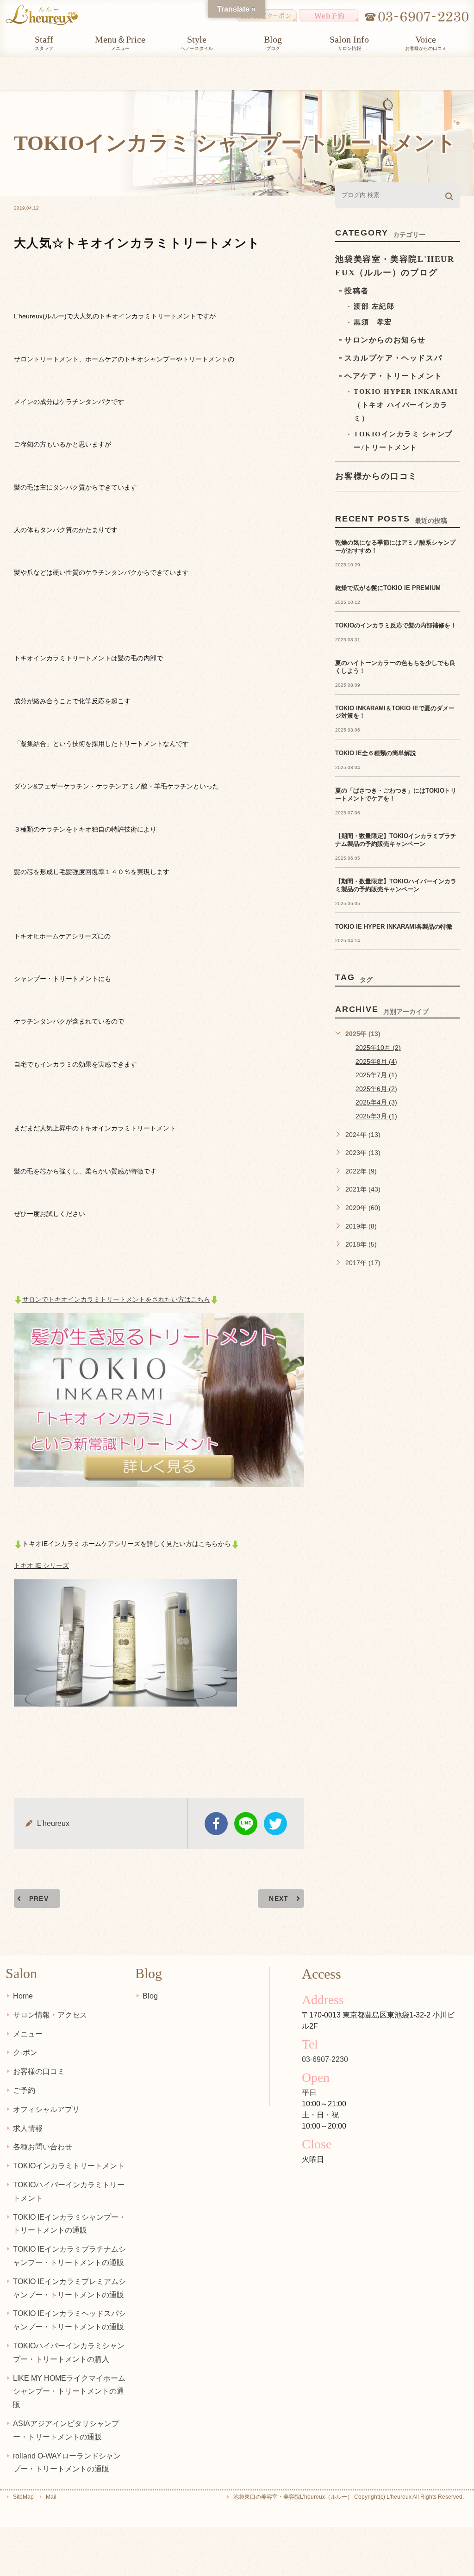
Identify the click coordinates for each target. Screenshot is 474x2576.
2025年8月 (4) (376, 1061)
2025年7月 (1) (376, 1075)
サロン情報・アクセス (50, 2015)
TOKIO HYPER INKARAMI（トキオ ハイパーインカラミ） (406, 405)
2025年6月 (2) (376, 1089)
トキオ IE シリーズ (41, 1565)
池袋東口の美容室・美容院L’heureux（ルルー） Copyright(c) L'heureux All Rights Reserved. (349, 2497)
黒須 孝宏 (373, 322)
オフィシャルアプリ (46, 2109)
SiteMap (23, 2497)
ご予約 (24, 2090)
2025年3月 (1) (376, 1116)
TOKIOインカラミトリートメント (69, 2166)
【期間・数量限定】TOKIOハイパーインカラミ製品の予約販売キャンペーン (396, 885)
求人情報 (28, 2128)
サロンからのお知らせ (385, 340)
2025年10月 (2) (378, 1048)
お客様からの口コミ (376, 476)
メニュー (28, 2034)
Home (23, 1996)
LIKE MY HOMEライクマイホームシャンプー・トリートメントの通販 (69, 2392)
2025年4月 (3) (376, 1102)
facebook (216, 1824)
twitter (275, 1824)
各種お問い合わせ (43, 2147)
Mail (51, 2497)
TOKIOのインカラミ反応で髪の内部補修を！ (396, 625)
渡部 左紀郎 (374, 306)
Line (246, 1824)
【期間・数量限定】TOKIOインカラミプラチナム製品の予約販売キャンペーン (396, 840)
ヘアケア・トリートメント (393, 376)
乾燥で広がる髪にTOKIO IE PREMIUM (388, 588)
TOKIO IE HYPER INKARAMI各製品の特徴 (394, 927)
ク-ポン (25, 2052)
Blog (150, 1996)
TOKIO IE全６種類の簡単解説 (376, 753)
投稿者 (357, 291)
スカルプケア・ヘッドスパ (393, 358)
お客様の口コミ (39, 2071)
